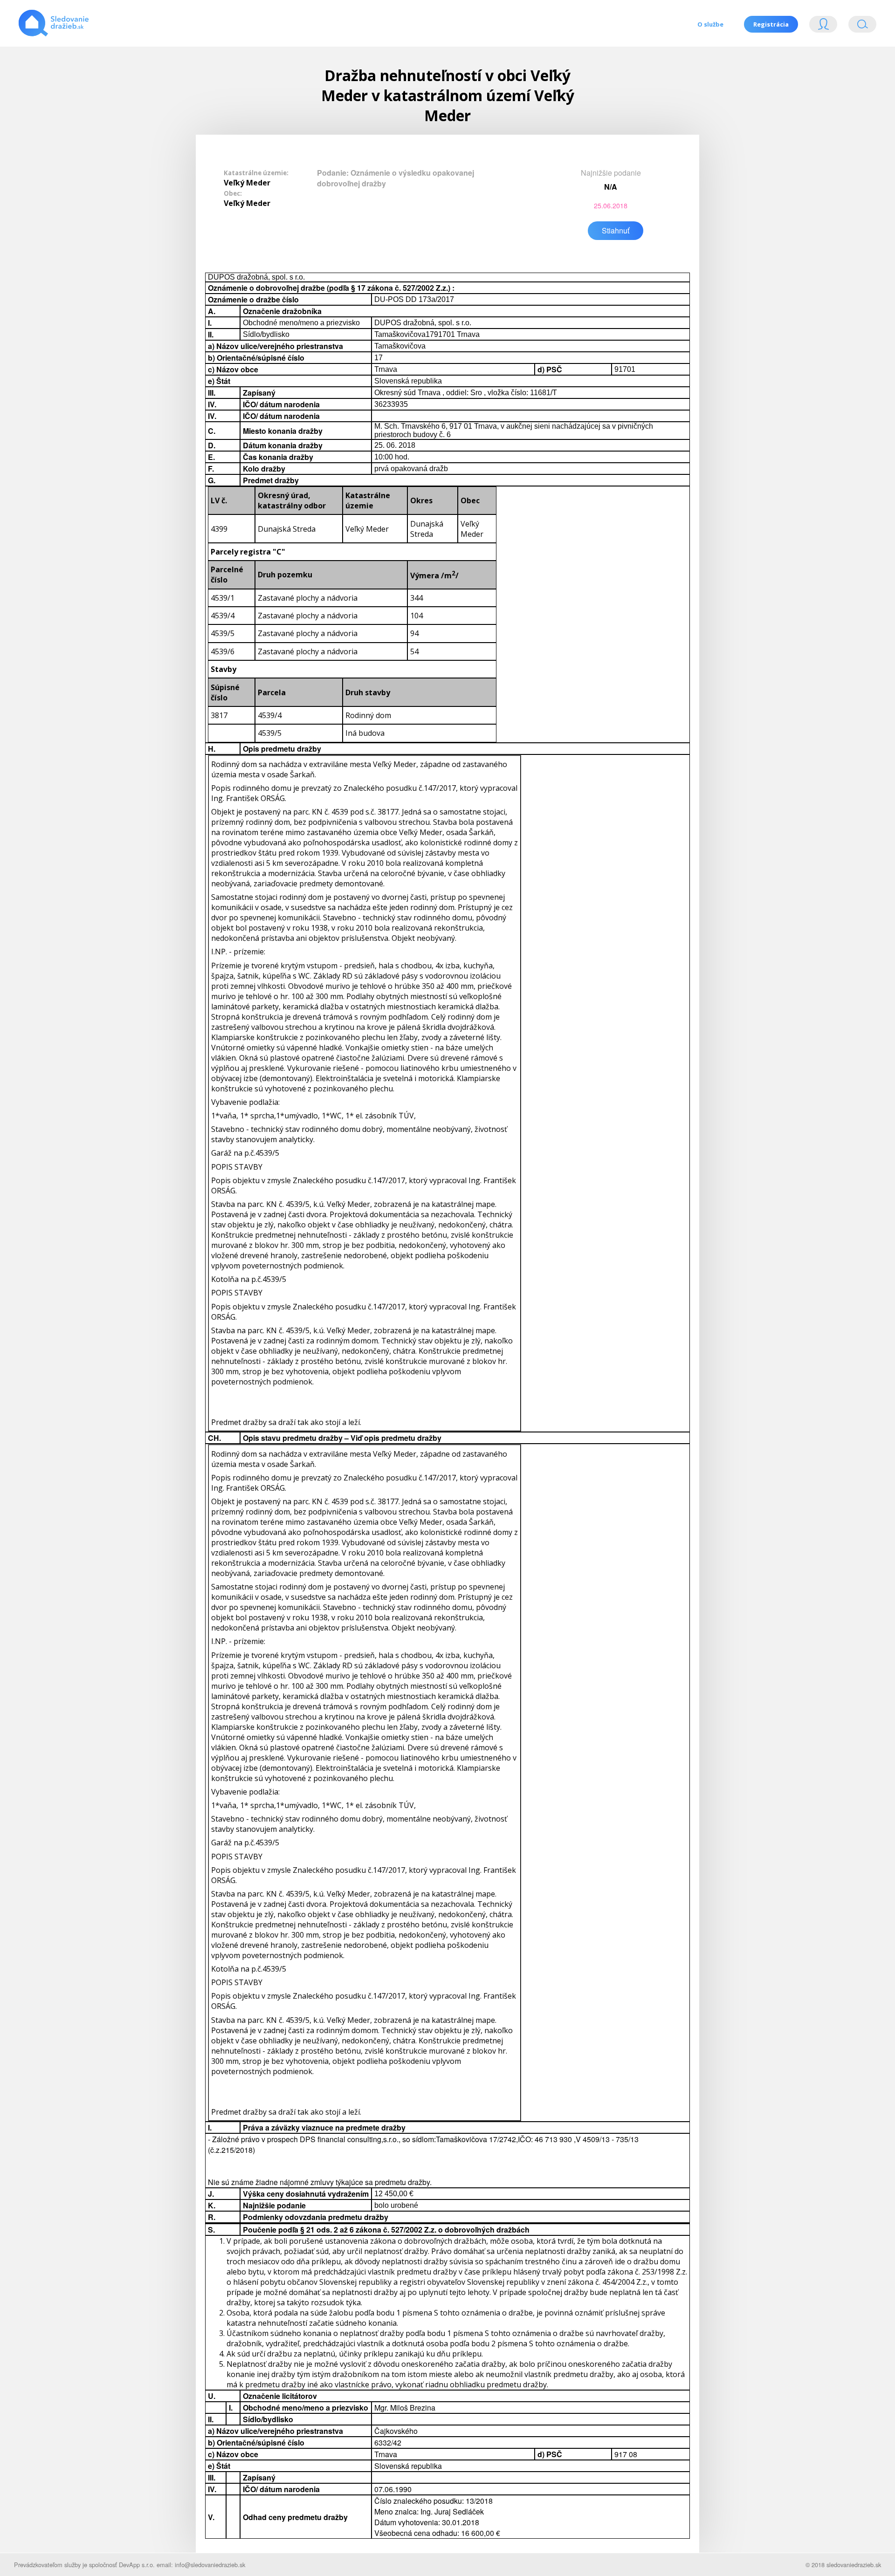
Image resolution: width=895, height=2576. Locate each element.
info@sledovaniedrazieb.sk (210, 2565)
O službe (710, 24)
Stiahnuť (616, 230)
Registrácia (771, 24)
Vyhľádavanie (859, 26)
